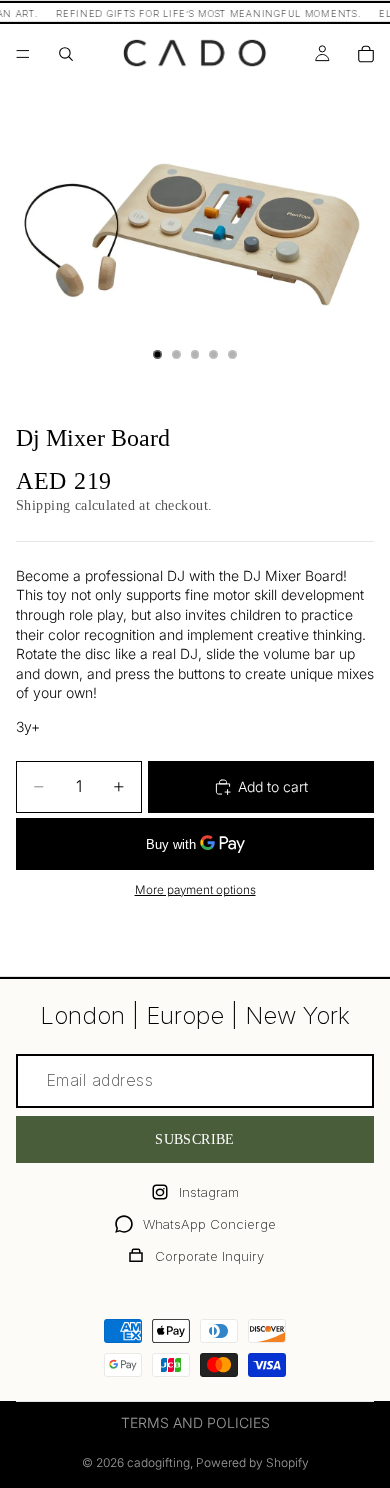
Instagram (209, 1192)
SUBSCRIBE (195, 1139)
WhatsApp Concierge (209, 1224)
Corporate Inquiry (209, 1256)
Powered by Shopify (252, 1462)
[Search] (66, 54)
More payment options (195, 890)
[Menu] (23, 54)
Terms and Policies (195, 1422)
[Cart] (366, 54)
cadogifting (158, 1462)
